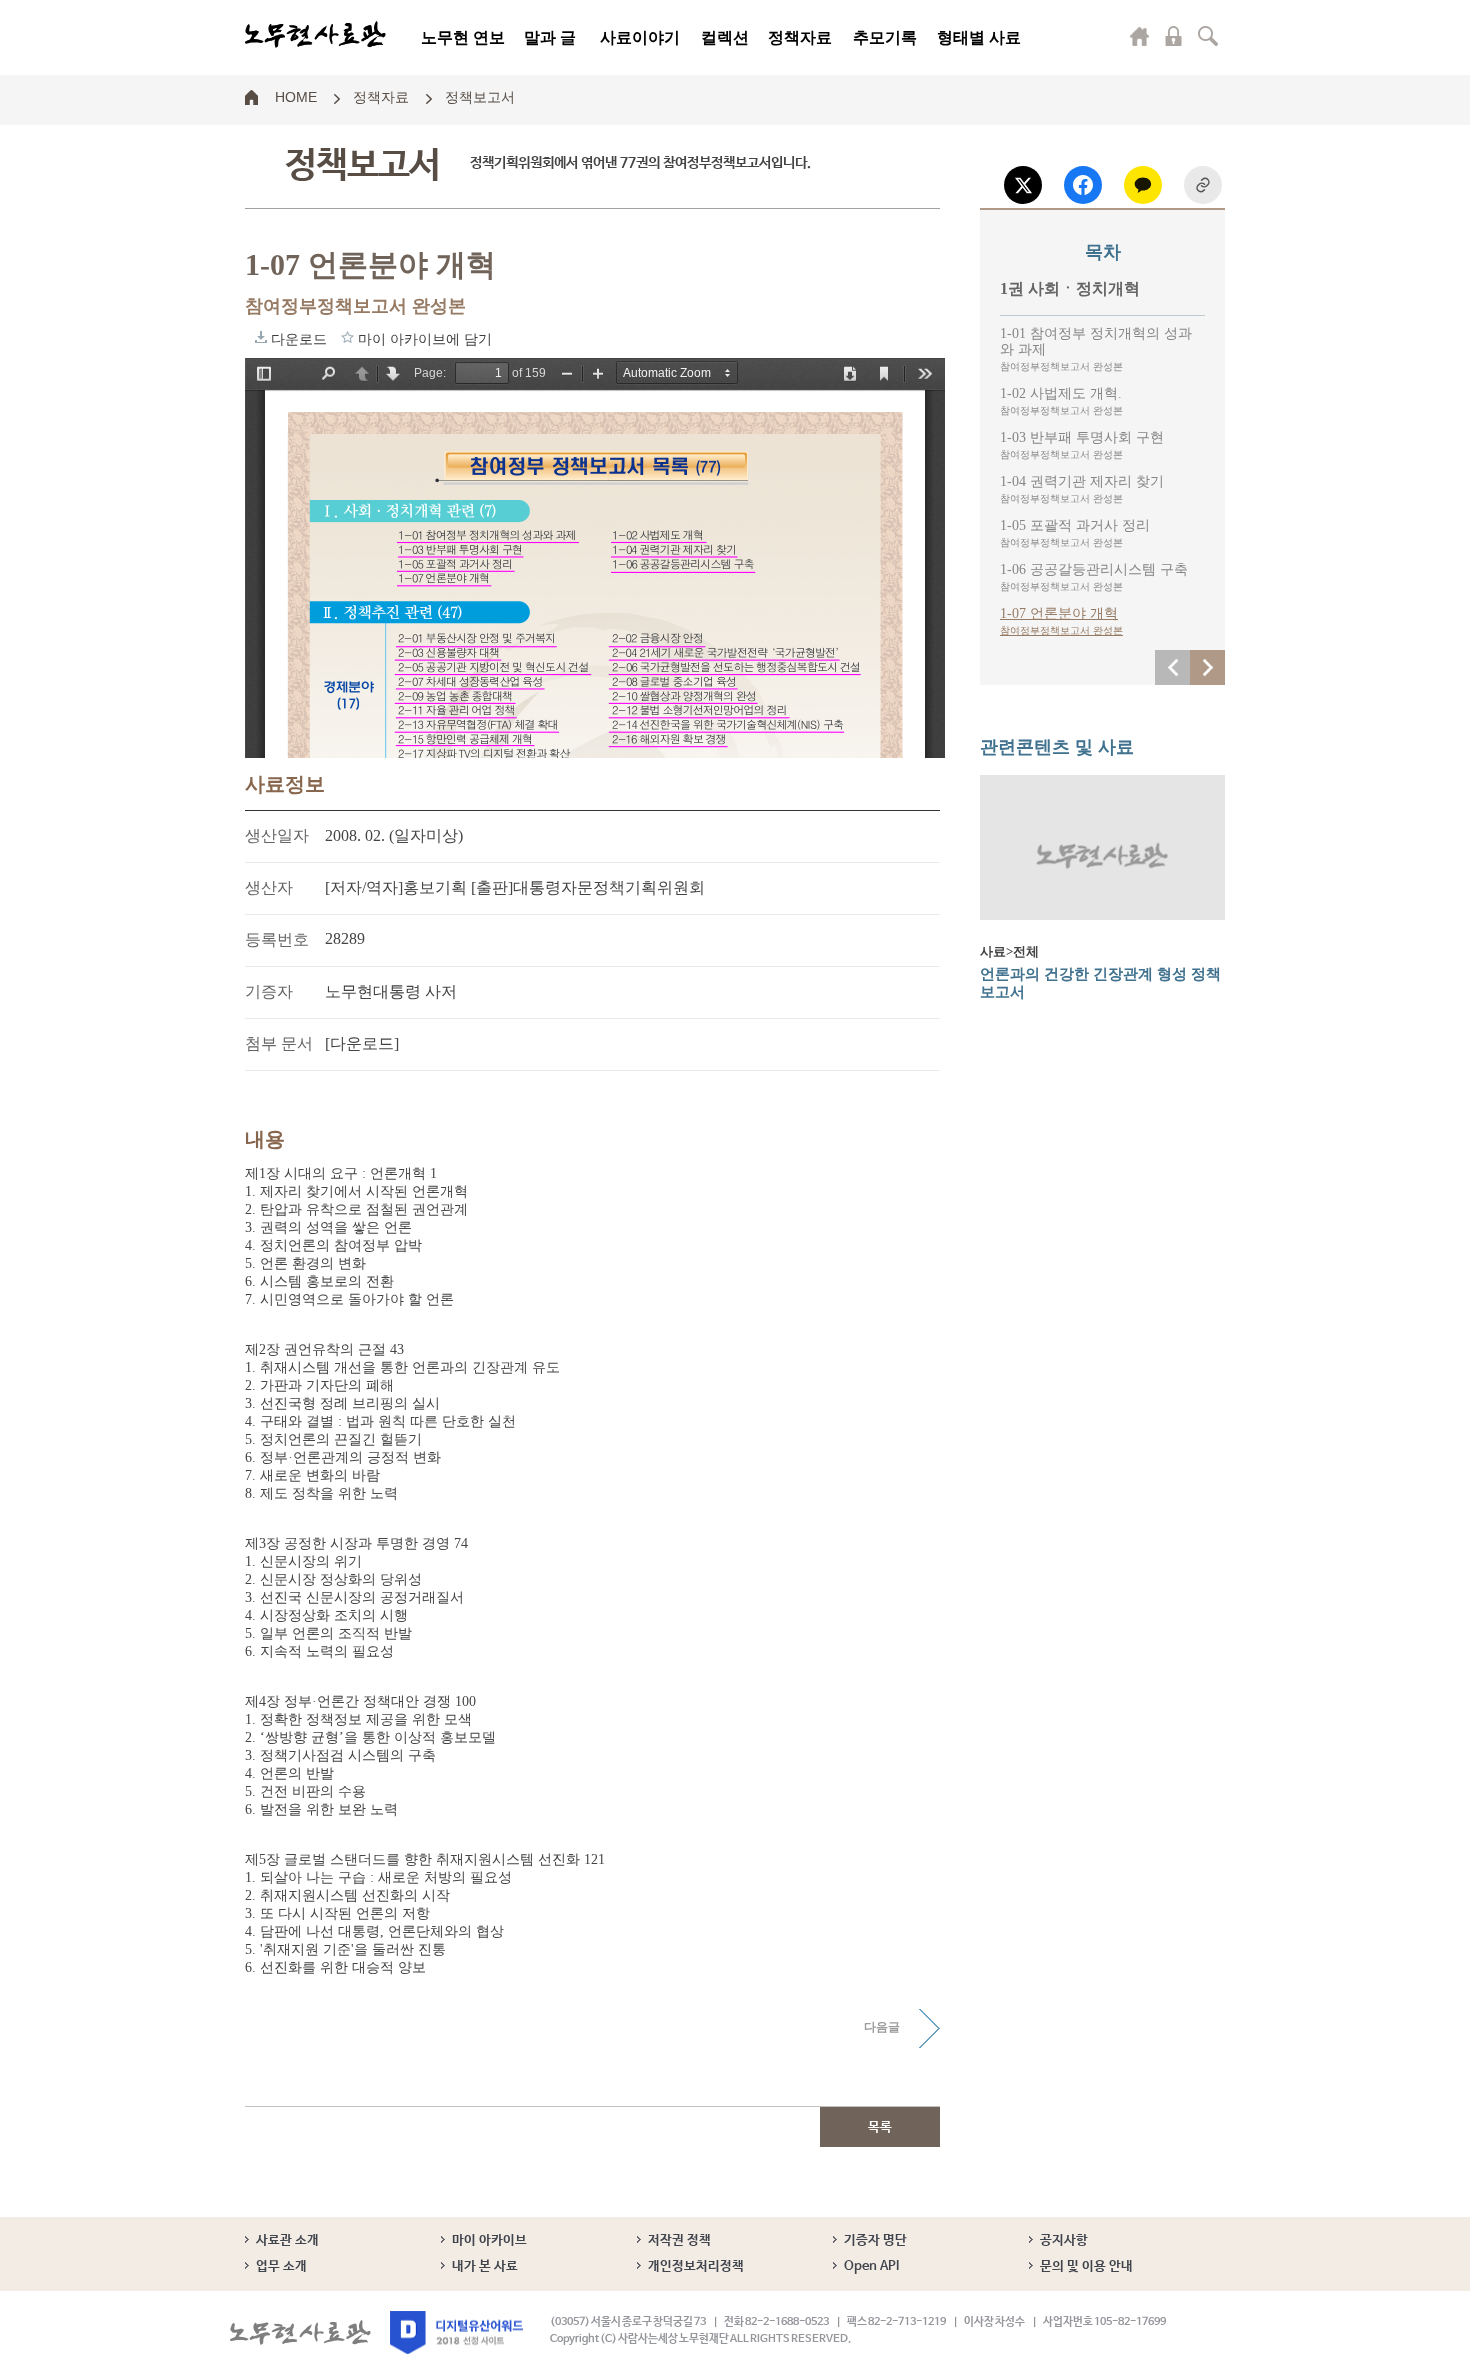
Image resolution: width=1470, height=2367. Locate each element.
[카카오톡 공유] (1143, 185)
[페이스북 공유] (1083, 185)
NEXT (1207, 667)
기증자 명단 (875, 2240)
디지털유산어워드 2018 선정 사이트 (456, 2332)
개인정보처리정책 (696, 2266)
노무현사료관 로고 (315, 35)
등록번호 (277, 939)
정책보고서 (480, 96)
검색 (1208, 36)
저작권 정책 (679, 2240)
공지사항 (1064, 2240)
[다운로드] (362, 1043)
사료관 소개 (287, 2240)
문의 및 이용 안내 (1086, 2266)
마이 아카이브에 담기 (347, 337)
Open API (871, 2266)
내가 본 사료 (485, 2266)
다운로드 (261, 337)
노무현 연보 (463, 37)
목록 (880, 2127)
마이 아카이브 (489, 2240)
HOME (296, 96)
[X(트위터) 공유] (1023, 185)
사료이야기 (640, 37)
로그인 (1174, 36)
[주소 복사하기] (1203, 185)
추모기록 (885, 37)
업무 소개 (281, 2266)
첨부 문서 (279, 1043)
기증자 (269, 991)
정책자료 (800, 37)
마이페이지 (1140, 36)
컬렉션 (725, 37)
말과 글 (550, 37)
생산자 (269, 887)
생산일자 (277, 835)
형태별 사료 (979, 37)
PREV (1172, 667)
